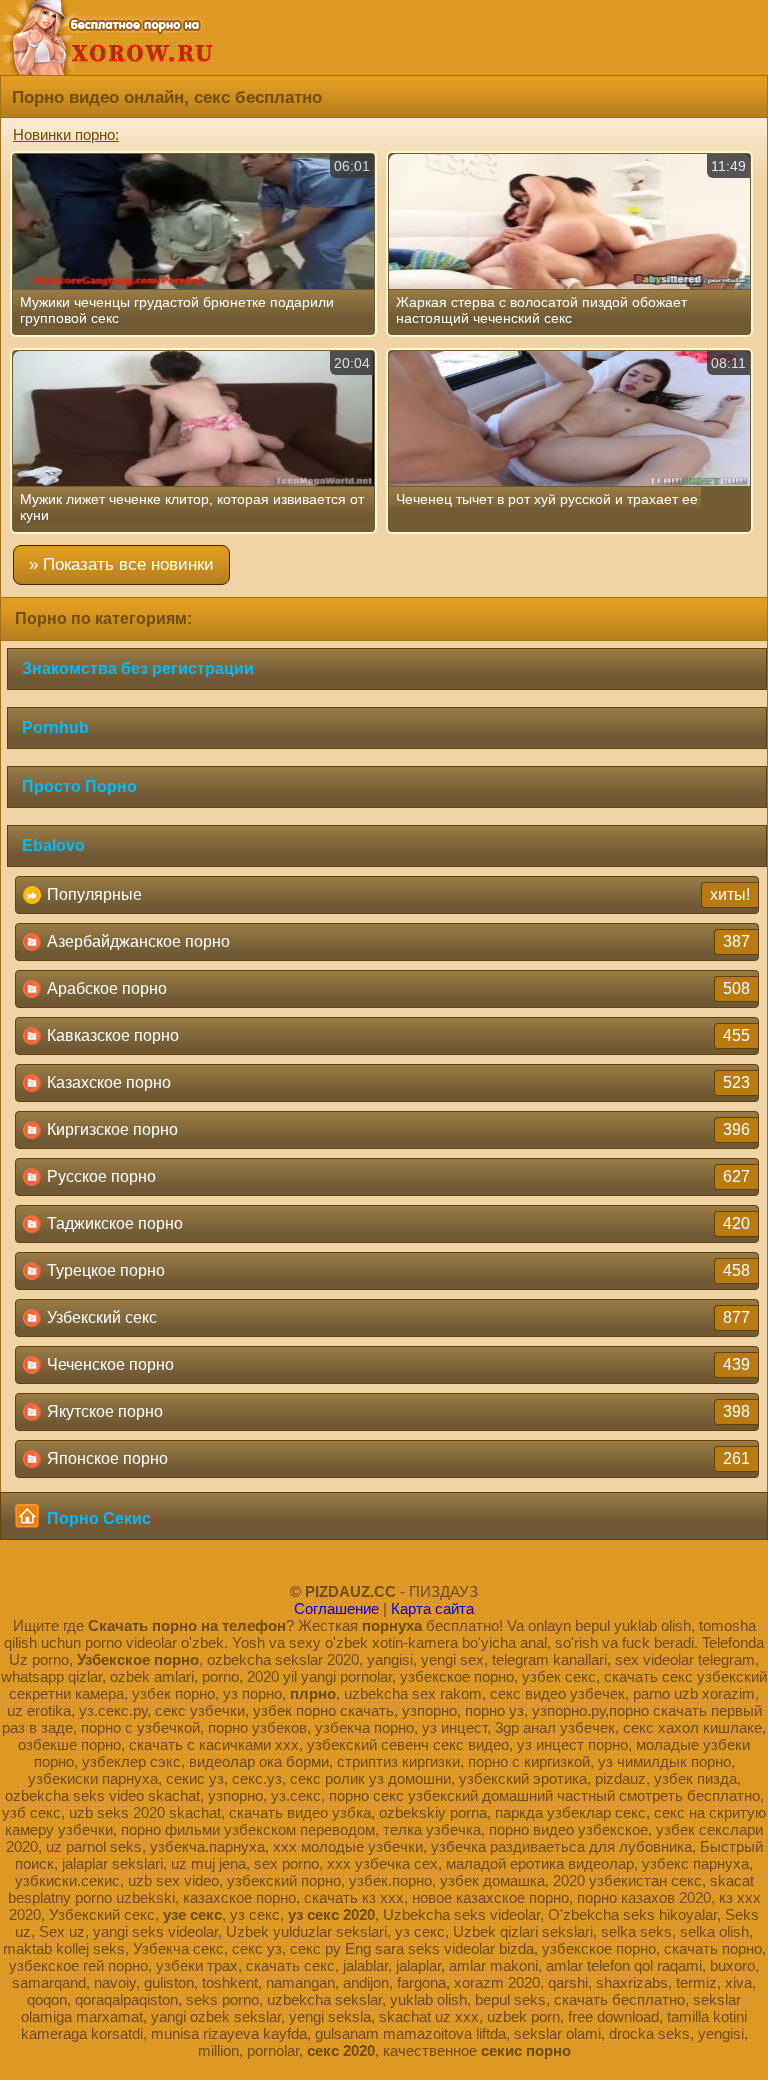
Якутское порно (396, 1411)
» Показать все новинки (121, 564)
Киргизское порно (396, 1129)
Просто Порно (79, 786)
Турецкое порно (396, 1270)
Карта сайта (432, 1608)
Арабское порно (396, 988)
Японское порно (396, 1458)
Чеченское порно (396, 1364)
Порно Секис (97, 1518)
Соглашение (336, 1608)
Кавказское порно (396, 1035)
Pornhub (55, 727)
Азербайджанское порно (396, 941)
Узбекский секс (396, 1317)
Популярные (396, 894)
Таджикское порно (396, 1223)
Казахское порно (396, 1082)
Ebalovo (53, 845)
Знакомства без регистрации (138, 668)
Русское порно (396, 1176)
